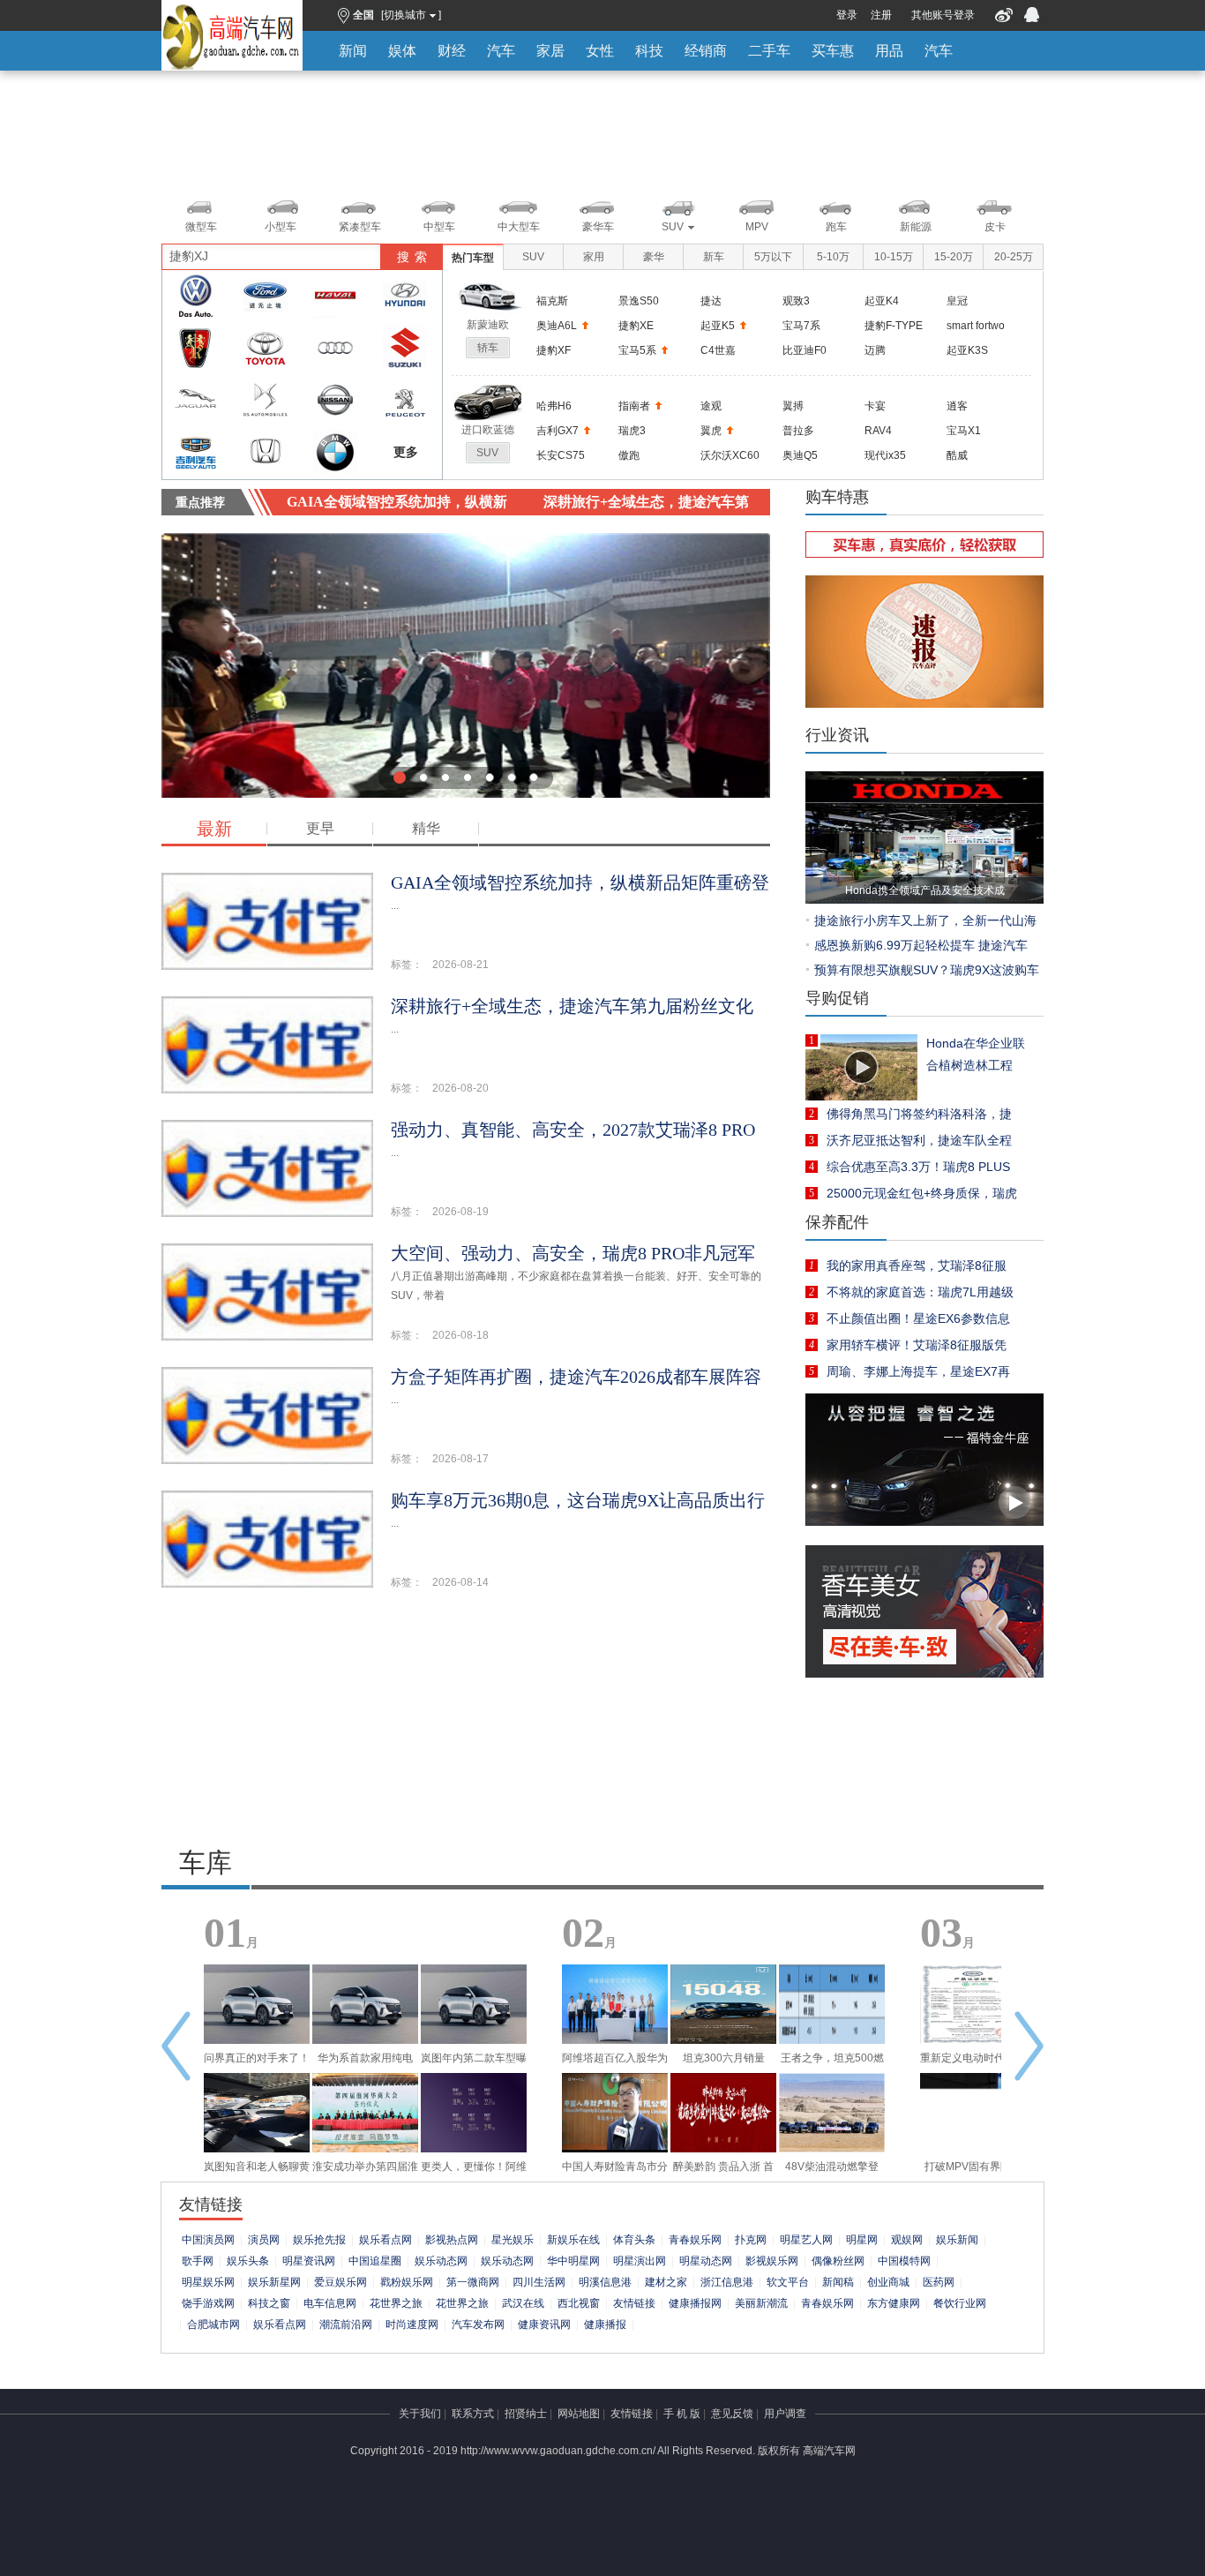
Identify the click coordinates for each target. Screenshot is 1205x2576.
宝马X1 (964, 431)
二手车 (769, 51)
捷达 (711, 301)
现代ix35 (885, 455)
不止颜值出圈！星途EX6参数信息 (918, 1318)
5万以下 (773, 257)
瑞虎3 (632, 431)
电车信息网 (330, 2303)
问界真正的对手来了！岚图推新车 (257, 2062)
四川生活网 (539, 2282)
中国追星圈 (375, 2261)
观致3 (796, 301)
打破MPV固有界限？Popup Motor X (973, 2171)
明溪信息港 (605, 2282)
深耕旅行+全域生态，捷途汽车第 (646, 502)
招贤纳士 (526, 2414)
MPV (757, 227)
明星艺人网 (806, 2240)
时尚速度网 (412, 2324)
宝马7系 (801, 326)
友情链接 (634, 2303)
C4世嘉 (718, 350)
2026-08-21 (460, 965)
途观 (711, 406)
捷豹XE (636, 326)
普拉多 (798, 431)
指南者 (634, 406)
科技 (649, 51)
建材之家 (666, 2282)
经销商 (706, 51)
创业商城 (888, 2282)
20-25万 (1014, 257)
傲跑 (629, 455)
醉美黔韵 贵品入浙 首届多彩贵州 (723, 2171)
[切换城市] (411, 15)
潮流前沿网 (346, 2324)
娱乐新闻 (957, 2240)
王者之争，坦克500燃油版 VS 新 (832, 2062)
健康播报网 (695, 2303)
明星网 (862, 2240)
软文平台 (788, 2282)
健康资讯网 (544, 2324)
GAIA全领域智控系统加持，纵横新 (397, 502)
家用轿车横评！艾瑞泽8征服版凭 (917, 1345)
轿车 (488, 348)
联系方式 (473, 2414)
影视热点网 (452, 2240)
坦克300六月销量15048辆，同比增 (724, 2062)
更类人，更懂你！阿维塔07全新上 (474, 2171)
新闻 (353, 51)
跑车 (836, 227)
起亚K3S (967, 350)
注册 (881, 15)
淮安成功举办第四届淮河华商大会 (365, 2171)
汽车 (501, 51)
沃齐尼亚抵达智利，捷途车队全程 (919, 1140)
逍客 (957, 406)
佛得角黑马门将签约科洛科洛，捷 (919, 1114)
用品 (889, 51)
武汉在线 (523, 2303)
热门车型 (473, 258)
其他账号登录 (943, 15)
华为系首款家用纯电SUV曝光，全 (365, 2062)
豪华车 (598, 227)
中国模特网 (904, 2261)
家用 (594, 257)
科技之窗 (269, 2303)
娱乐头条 (248, 2261)
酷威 (957, 455)
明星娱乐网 (208, 2282)
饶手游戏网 (208, 2303)
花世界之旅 (396, 2303)
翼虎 (711, 431)
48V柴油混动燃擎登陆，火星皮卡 (832, 2171)
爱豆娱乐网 (341, 2282)
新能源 (916, 227)
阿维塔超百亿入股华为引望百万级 (615, 2062)
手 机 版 (682, 2414)
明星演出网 (640, 2261)
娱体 (402, 51)
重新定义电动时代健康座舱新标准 (973, 2062)
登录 (847, 15)
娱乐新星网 (274, 2282)
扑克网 (751, 2240)
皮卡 (995, 227)
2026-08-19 (460, 1212)
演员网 (264, 2240)
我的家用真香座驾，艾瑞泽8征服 (917, 1265)
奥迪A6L (557, 326)
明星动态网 (706, 2261)
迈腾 (875, 350)
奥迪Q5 (800, 455)
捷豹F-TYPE (894, 326)
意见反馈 (732, 2414)
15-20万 (954, 257)
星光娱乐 (513, 2240)
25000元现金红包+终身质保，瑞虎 (922, 1193)
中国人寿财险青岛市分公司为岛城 (615, 2171)
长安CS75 (561, 455)
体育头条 (634, 2240)
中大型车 (519, 227)
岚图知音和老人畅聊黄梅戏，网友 (257, 2171)
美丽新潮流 (761, 2303)
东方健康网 (894, 2303)
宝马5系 (637, 350)
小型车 (281, 227)
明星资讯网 (309, 2261)
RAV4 (878, 431)
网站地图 (579, 2414)
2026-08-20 (460, 1088)
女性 (600, 51)
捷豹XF (554, 350)
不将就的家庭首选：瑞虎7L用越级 (920, 1292)
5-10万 (833, 257)
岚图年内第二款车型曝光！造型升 (474, 2062)
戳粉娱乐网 (407, 2282)
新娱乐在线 (573, 2240)
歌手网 (198, 2261)
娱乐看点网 (385, 2240)
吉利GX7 (558, 431)
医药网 (939, 2282)
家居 (550, 51)
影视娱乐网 (772, 2261)
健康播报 (605, 2324)
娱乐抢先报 (319, 2240)
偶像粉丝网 (838, 2261)
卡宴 (875, 406)
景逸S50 (639, 301)
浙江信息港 (727, 2282)
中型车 (439, 227)
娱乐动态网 (441, 2261)
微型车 (201, 227)
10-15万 (894, 257)
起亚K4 (882, 301)
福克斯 (552, 301)
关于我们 (420, 2414)
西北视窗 (579, 2303)
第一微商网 (473, 2282)
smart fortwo (976, 326)
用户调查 (785, 2414)
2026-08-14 (460, 1582)
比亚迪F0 (805, 350)
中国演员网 (208, 2240)
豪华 (654, 257)
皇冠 (957, 301)
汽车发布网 (478, 2324)
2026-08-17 (460, 1459)
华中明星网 (573, 2261)
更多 (406, 452)
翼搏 (793, 406)
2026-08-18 (460, 1335)
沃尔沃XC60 (730, 455)
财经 (452, 51)
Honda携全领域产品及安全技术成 (925, 890)
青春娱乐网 (695, 2240)
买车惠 (833, 51)
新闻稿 (838, 2282)
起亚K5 (718, 326)
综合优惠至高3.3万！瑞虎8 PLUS (918, 1167)
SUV (673, 227)
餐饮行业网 (960, 2303)
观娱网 (907, 2240)
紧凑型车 (360, 227)
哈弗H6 (554, 406)
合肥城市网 (213, 2324)
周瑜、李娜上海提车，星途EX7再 (918, 1371)
